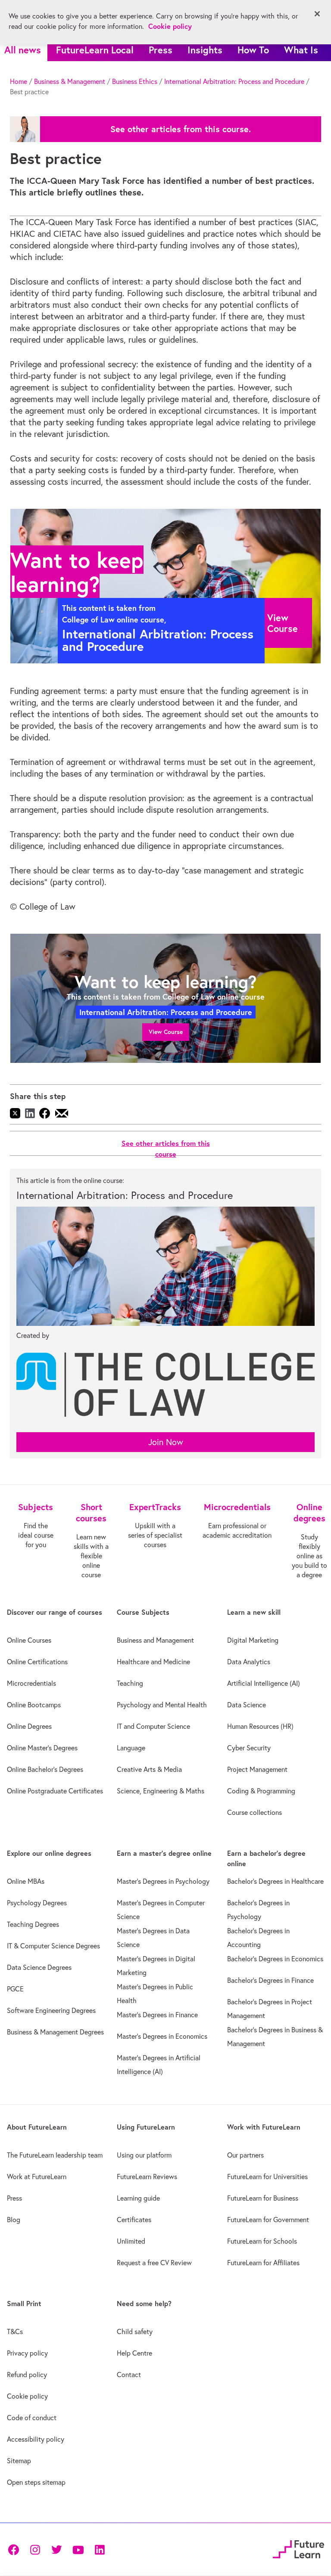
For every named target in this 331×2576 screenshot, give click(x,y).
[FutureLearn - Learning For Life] (298, 2548)
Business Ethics (135, 81)
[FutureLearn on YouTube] (78, 2549)
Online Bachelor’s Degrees (45, 1769)
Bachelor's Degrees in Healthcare (275, 1881)
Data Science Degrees (39, 1967)
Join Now (166, 1442)
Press (161, 50)
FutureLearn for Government (268, 2220)
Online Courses (29, 1640)
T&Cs (15, 2331)
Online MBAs (26, 1881)
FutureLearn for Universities (267, 2177)
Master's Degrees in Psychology (163, 1881)
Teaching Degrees (33, 1924)
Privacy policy (27, 2353)
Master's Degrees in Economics (162, 2036)
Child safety (135, 2331)
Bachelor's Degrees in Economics (275, 1959)
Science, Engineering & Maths (161, 1791)
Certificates (134, 2220)
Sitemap (19, 2461)
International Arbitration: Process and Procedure (234, 81)
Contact (129, 2375)
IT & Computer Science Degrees (53, 1946)
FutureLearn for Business (263, 2198)
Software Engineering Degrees (51, 2010)
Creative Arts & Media (149, 1769)
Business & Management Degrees (55, 2032)
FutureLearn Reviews (147, 2177)
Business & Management (70, 81)
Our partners (245, 2155)
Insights (205, 50)
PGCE (15, 1989)
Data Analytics (249, 1662)
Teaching (130, 1683)
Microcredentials (31, 1683)
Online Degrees (29, 1726)
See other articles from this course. (181, 129)
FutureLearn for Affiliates (263, 2263)
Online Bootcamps (34, 1705)
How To (253, 50)
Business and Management (155, 1640)
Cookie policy (27, 2396)
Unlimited (131, 2241)
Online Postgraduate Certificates (55, 1791)
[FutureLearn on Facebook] (16, 2549)
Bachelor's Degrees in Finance (270, 1980)
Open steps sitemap (36, 2482)
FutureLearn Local (95, 50)
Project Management (257, 1769)
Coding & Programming (261, 1791)
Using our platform (144, 2155)
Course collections (254, 1812)
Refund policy (27, 2375)
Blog (14, 2220)
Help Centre (134, 2353)
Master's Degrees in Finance (157, 2015)
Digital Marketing (253, 1640)
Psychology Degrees (37, 1903)
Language (131, 1748)
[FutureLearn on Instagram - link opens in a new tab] (35, 2549)
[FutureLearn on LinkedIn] (100, 2549)
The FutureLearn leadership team (55, 2155)
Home (19, 81)
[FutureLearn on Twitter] (56, 2549)
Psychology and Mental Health (162, 1705)
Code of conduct (32, 2418)
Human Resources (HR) (260, 1726)
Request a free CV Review (154, 2263)
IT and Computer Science (153, 1726)
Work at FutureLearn (37, 2177)
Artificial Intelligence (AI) (264, 1683)
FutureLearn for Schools (262, 2241)
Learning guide (138, 2198)
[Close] (317, 14)
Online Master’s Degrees (42, 1748)
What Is (301, 50)
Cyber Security (249, 1748)
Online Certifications (37, 1662)
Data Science (247, 1705)
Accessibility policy (36, 2439)
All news (23, 50)
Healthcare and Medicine (153, 1662)
